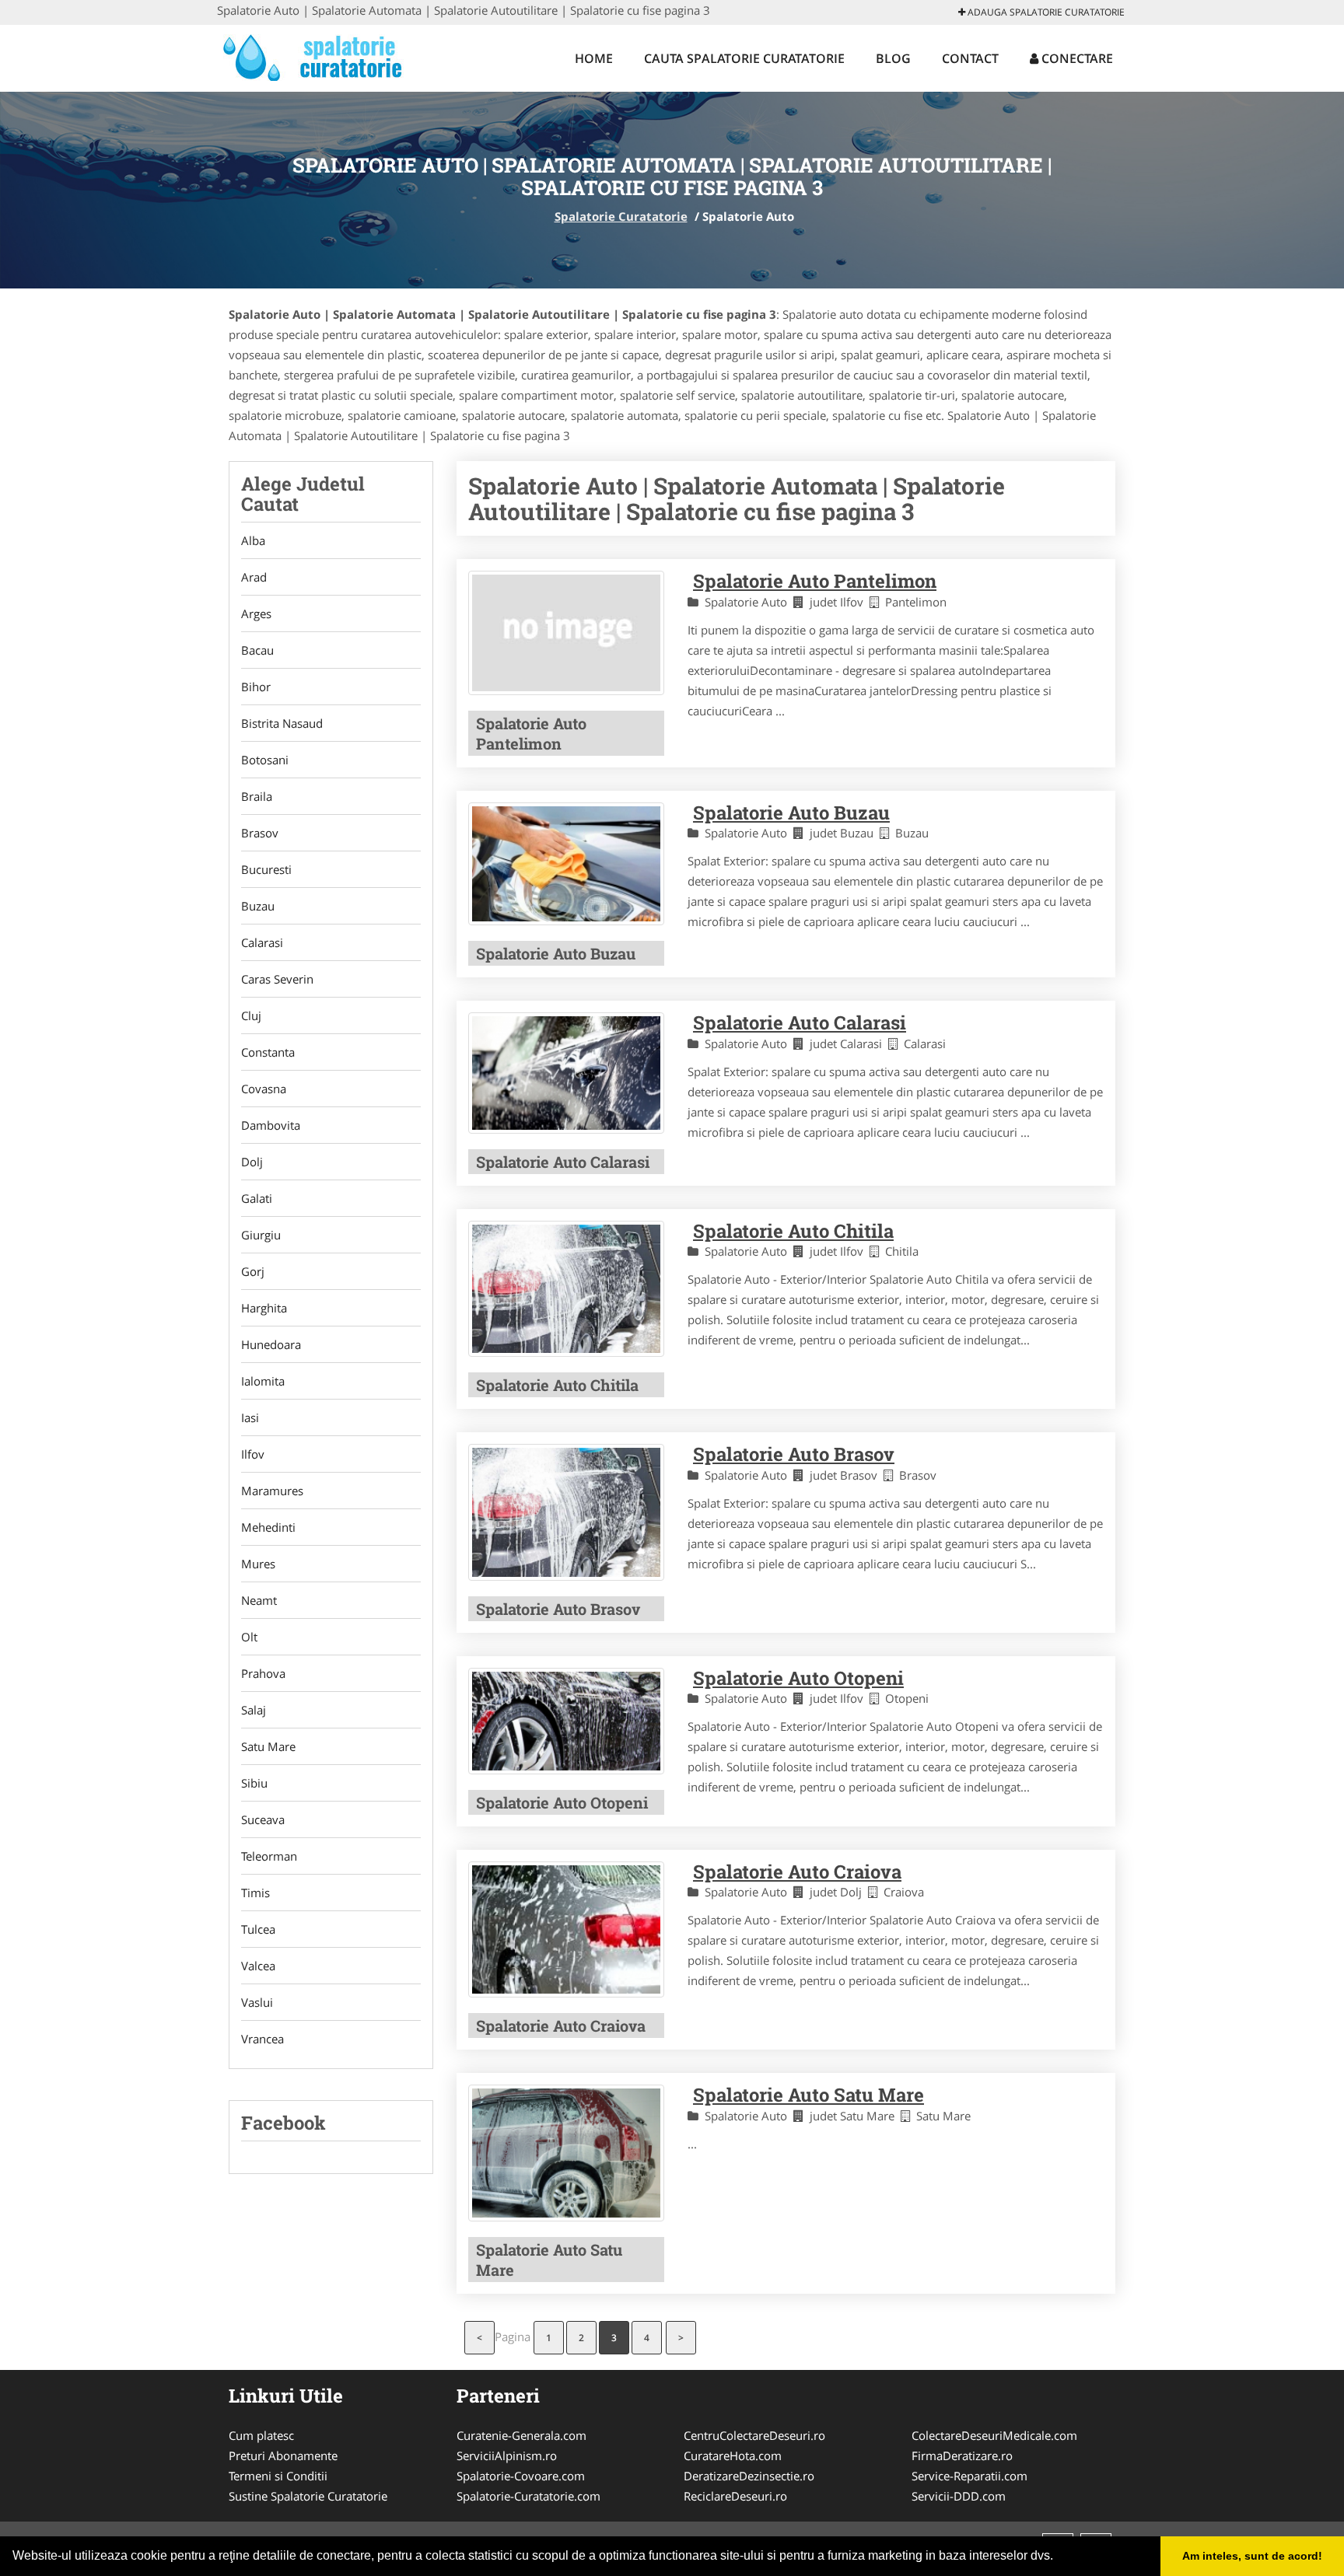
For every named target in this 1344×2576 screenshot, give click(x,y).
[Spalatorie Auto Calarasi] (566, 1073)
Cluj (251, 1015)
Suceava (263, 1819)
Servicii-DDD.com (959, 2496)
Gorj (253, 1271)
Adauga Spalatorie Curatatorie (1045, 12)
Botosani (265, 760)
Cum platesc (261, 2435)
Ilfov (253, 1454)
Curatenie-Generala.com (521, 2435)
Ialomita (263, 1381)
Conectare (1076, 58)
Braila (257, 796)
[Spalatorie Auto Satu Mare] (566, 2153)
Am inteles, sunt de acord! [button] (1252, 2556)
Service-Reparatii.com (969, 2476)
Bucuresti (266, 869)
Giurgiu (261, 1235)
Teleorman (269, 1856)
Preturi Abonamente (283, 2455)
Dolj (252, 1162)
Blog (893, 58)
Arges (256, 613)
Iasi (250, 1417)
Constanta (268, 1052)
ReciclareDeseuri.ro (735, 2496)
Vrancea (262, 2039)
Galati (257, 1198)
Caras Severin (277, 979)
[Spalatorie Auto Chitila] (566, 1289)
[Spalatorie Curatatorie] (319, 56)
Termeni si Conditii (278, 2476)
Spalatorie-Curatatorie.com (528, 2496)
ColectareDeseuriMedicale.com (994, 2435)
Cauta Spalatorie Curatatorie (744, 58)
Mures (258, 1564)
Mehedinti (268, 1527)
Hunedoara (271, 1344)
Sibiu (254, 1783)
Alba (253, 540)
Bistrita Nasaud (282, 723)
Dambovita (271, 1125)
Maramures (272, 1491)
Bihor (256, 687)
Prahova (263, 1673)
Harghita (264, 1308)
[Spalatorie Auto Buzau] (566, 864)
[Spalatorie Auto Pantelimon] (566, 633)
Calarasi (262, 942)
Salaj (254, 1710)
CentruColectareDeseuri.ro (754, 2435)
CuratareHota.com (733, 2455)
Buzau (258, 906)
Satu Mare (268, 1746)
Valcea (258, 1966)
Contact (970, 58)
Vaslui (257, 2002)
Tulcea (258, 1929)
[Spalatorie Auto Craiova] (566, 1929)
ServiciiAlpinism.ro (507, 2455)
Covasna (264, 1089)
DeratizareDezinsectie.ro (749, 2476)
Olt (249, 1637)
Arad (254, 577)
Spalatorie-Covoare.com (521, 2476)
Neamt (259, 1600)
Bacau (257, 650)
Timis (255, 1893)
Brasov (260, 833)
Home (594, 58)
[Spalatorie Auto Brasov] (566, 1512)
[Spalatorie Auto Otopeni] (566, 1721)
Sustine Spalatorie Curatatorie (308, 2496)
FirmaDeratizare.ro (962, 2455)
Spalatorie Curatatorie (621, 216)
